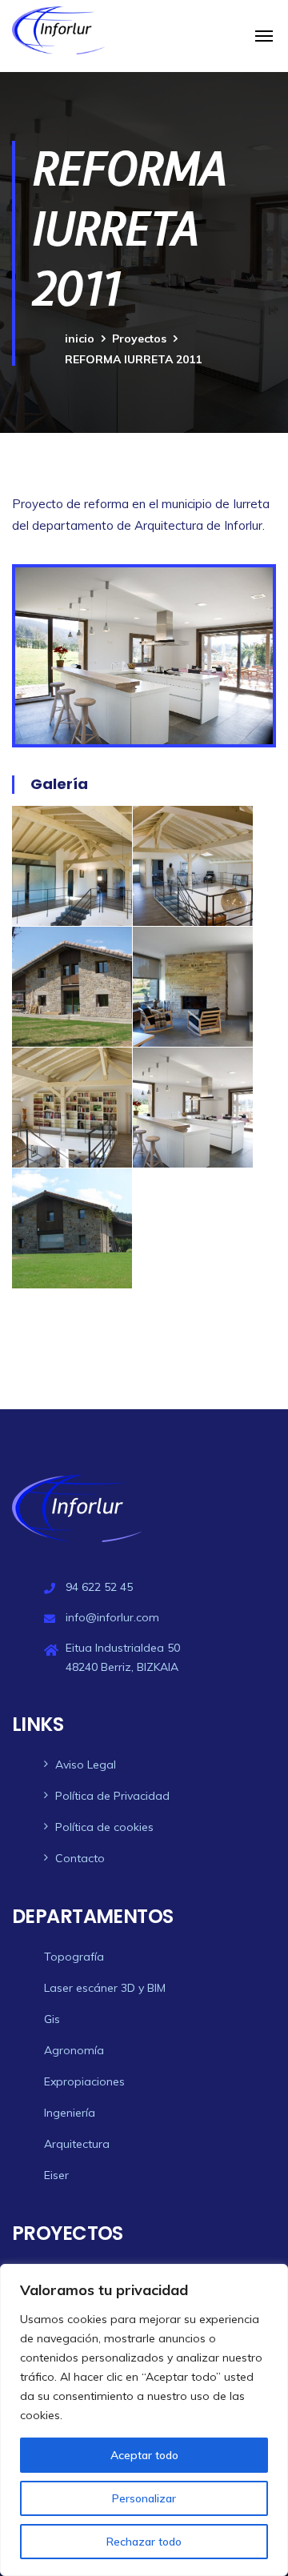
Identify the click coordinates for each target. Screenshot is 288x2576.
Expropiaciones (84, 2081)
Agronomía (74, 2050)
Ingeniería (70, 2113)
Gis (52, 2019)
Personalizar (144, 2498)
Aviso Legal (86, 1765)
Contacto (80, 1858)
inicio (80, 339)
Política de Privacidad (112, 1796)
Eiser (56, 2175)
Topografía (74, 1957)
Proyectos (139, 339)
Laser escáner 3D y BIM (105, 1988)
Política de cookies (104, 1827)
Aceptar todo (144, 2455)
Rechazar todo (144, 2542)
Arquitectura (77, 2144)
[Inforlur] (58, 30)
